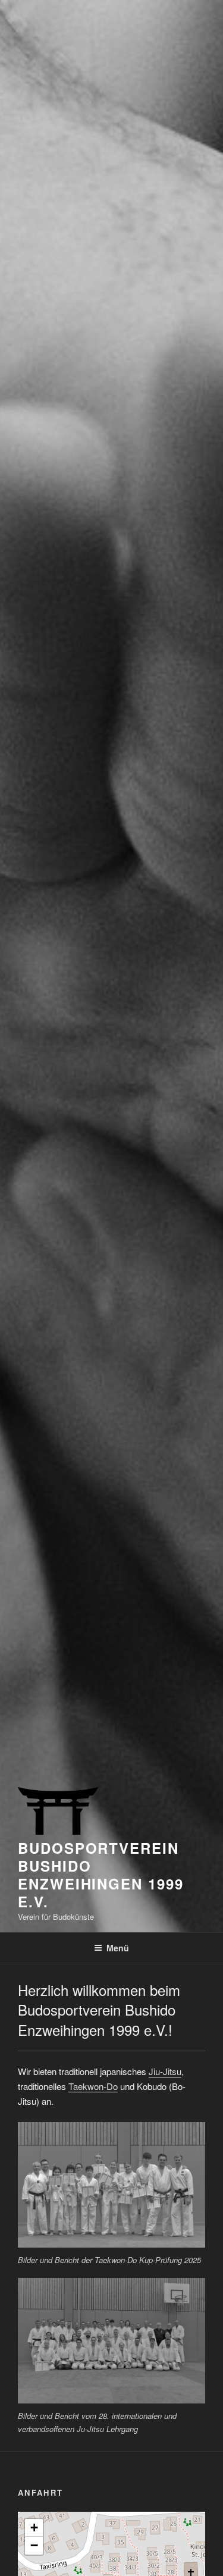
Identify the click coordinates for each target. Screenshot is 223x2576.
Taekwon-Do (93, 2086)
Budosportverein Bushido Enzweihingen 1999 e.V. (101, 1875)
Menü (118, 1948)
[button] (34, 2528)
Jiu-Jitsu (165, 2071)
